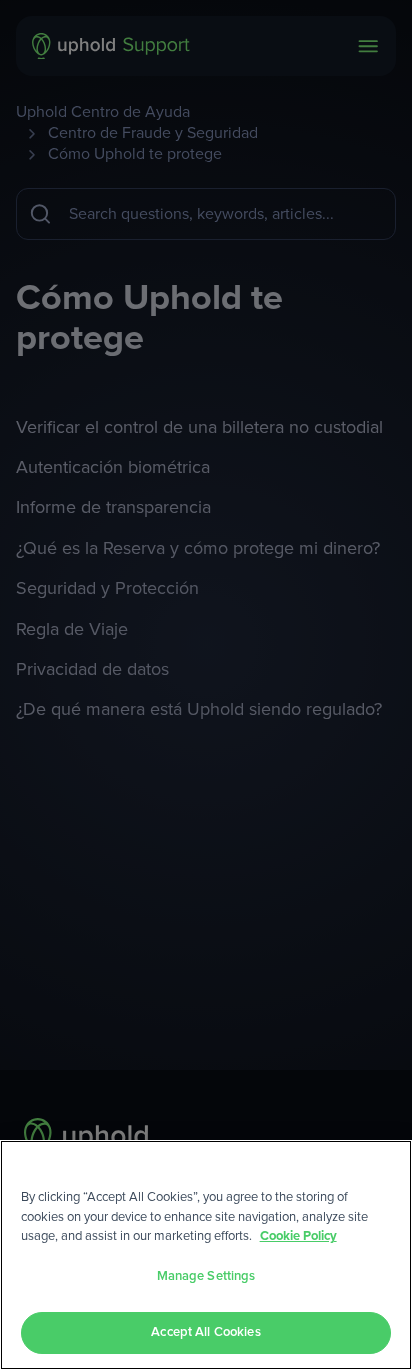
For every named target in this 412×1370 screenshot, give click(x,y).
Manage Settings (206, 1276)
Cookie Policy (298, 1236)
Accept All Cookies (205, 1332)
